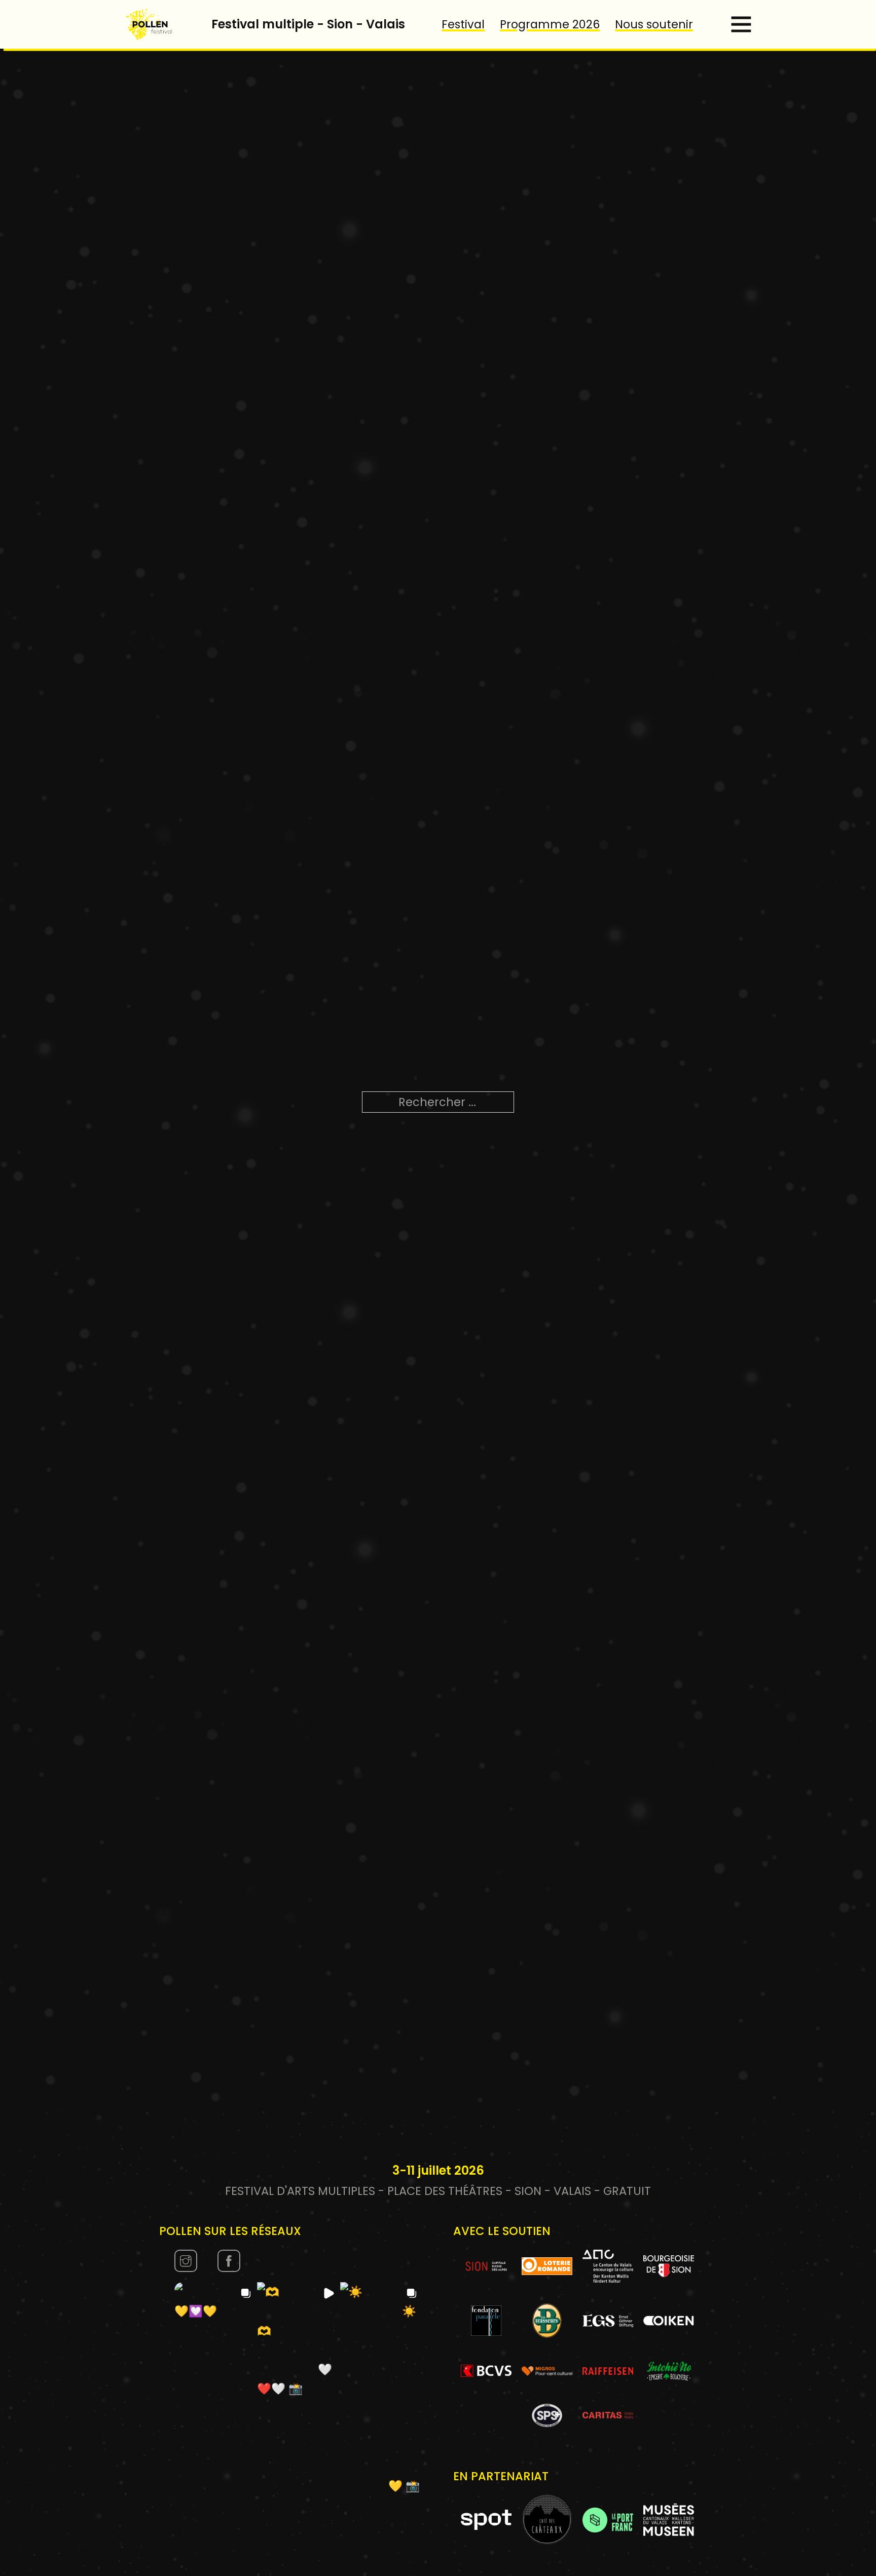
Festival (463, 24)
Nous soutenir (654, 24)
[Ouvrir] (741, 24)
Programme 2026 (550, 24)
